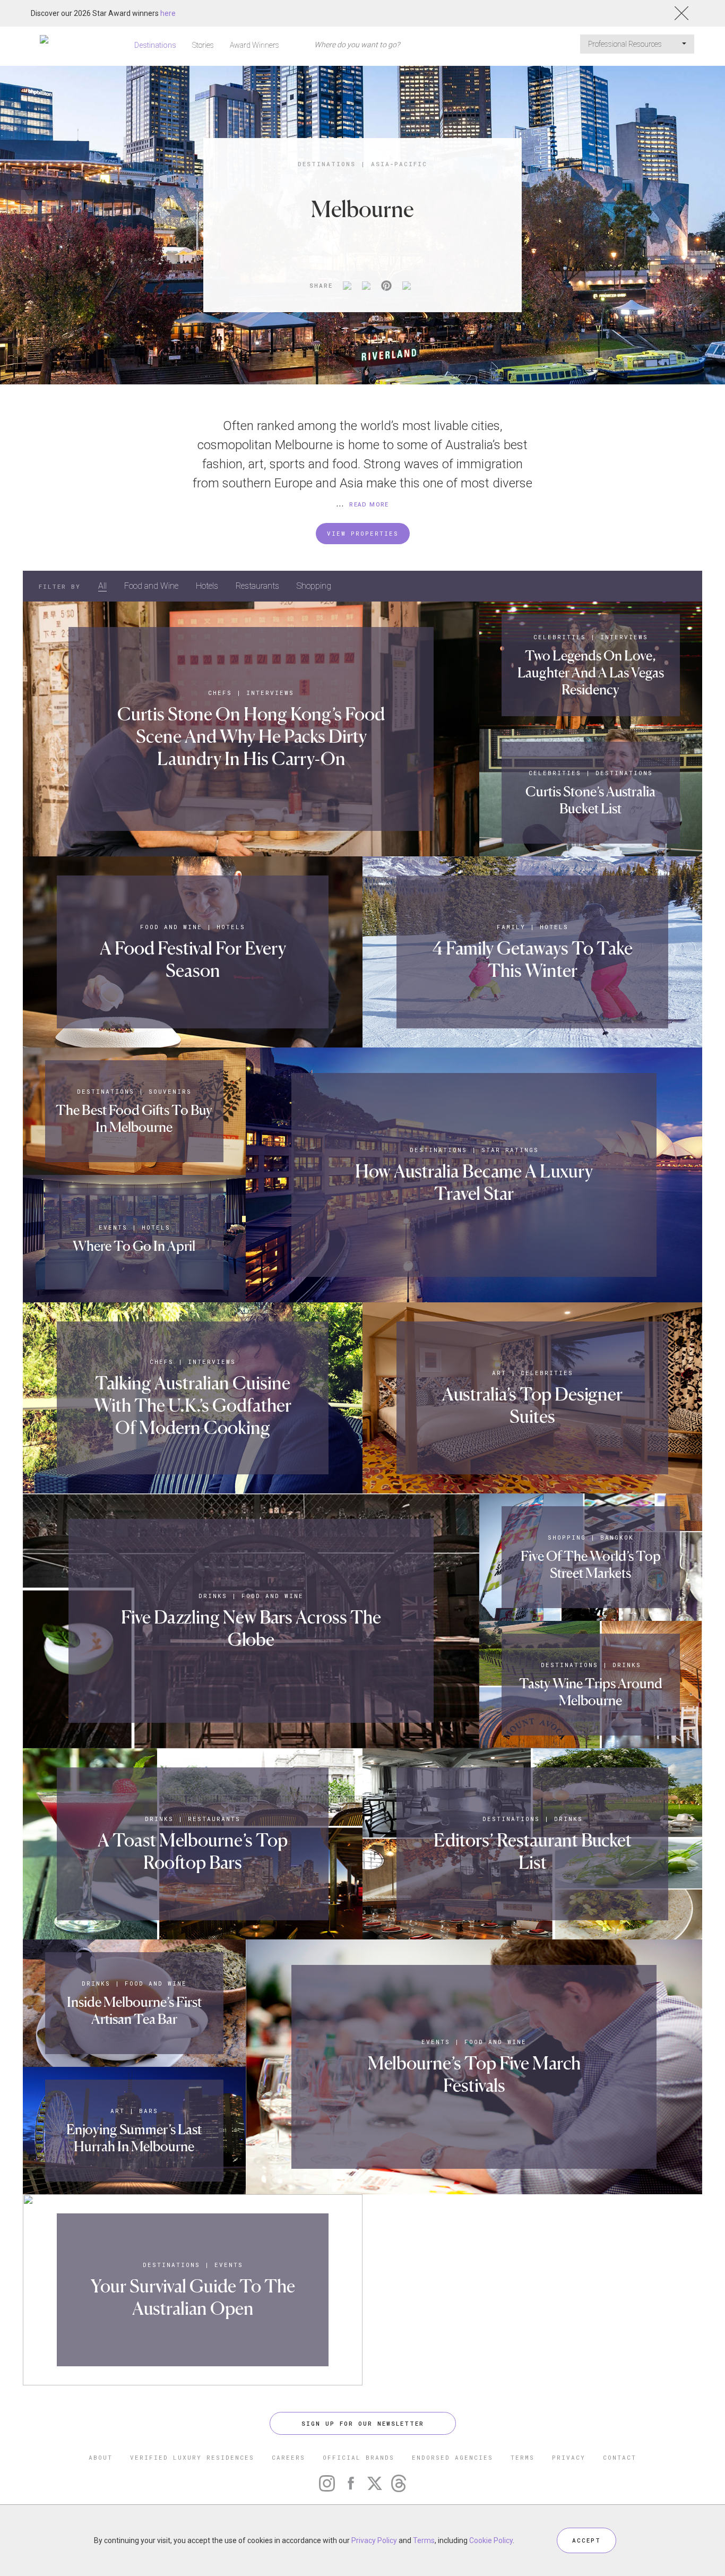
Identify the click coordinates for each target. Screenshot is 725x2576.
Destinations (155, 45)
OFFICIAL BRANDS (359, 2457)
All (102, 586)
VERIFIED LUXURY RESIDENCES (192, 2457)
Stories (203, 45)
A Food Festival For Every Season (193, 959)
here (168, 13)
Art (499, 1373)
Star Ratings (510, 1150)
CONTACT (620, 2457)
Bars (149, 2111)
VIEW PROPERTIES (363, 533)
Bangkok (617, 1537)
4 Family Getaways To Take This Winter (533, 959)
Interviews (270, 693)
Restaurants (257, 586)
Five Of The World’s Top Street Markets (591, 1564)
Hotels (207, 586)
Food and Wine (151, 586)
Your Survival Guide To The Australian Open (193, 2297)
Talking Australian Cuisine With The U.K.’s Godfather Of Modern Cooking (193, 1405)
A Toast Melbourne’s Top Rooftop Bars (193, 1851)
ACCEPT (586, 2540)
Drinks (213, 1596)
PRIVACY (569, 2457)
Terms (424, 2540)
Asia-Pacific (399, 164)
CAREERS (288, 2457)
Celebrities (560, 637)
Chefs (220, 693)
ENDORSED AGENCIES (452, 2457)
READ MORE (369, 505)
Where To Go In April (134, 1246)
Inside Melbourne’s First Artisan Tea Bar (134, 2010)
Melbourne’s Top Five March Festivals (474, 2074)
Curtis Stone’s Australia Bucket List (590, 800)
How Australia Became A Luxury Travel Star (474, 1182)
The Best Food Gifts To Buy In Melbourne (134, 1118)
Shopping (314, 586)
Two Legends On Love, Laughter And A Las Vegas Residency (591, 672)
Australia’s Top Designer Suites (532, 1405)
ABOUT (101, 2457)
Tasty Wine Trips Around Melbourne (591, 1692)
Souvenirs (170, 1091)
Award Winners (254, 45)
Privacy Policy (374, 2540)
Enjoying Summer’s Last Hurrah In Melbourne (134, 2138)
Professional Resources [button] (626, 44)
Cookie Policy (491, 2540)
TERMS (523, 2457)
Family (511, 927)
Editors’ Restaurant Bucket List (533, 1851)
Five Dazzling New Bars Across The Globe (251, 1628)
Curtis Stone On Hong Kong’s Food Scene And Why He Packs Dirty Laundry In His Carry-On (251, 736)
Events (113, 1227)
